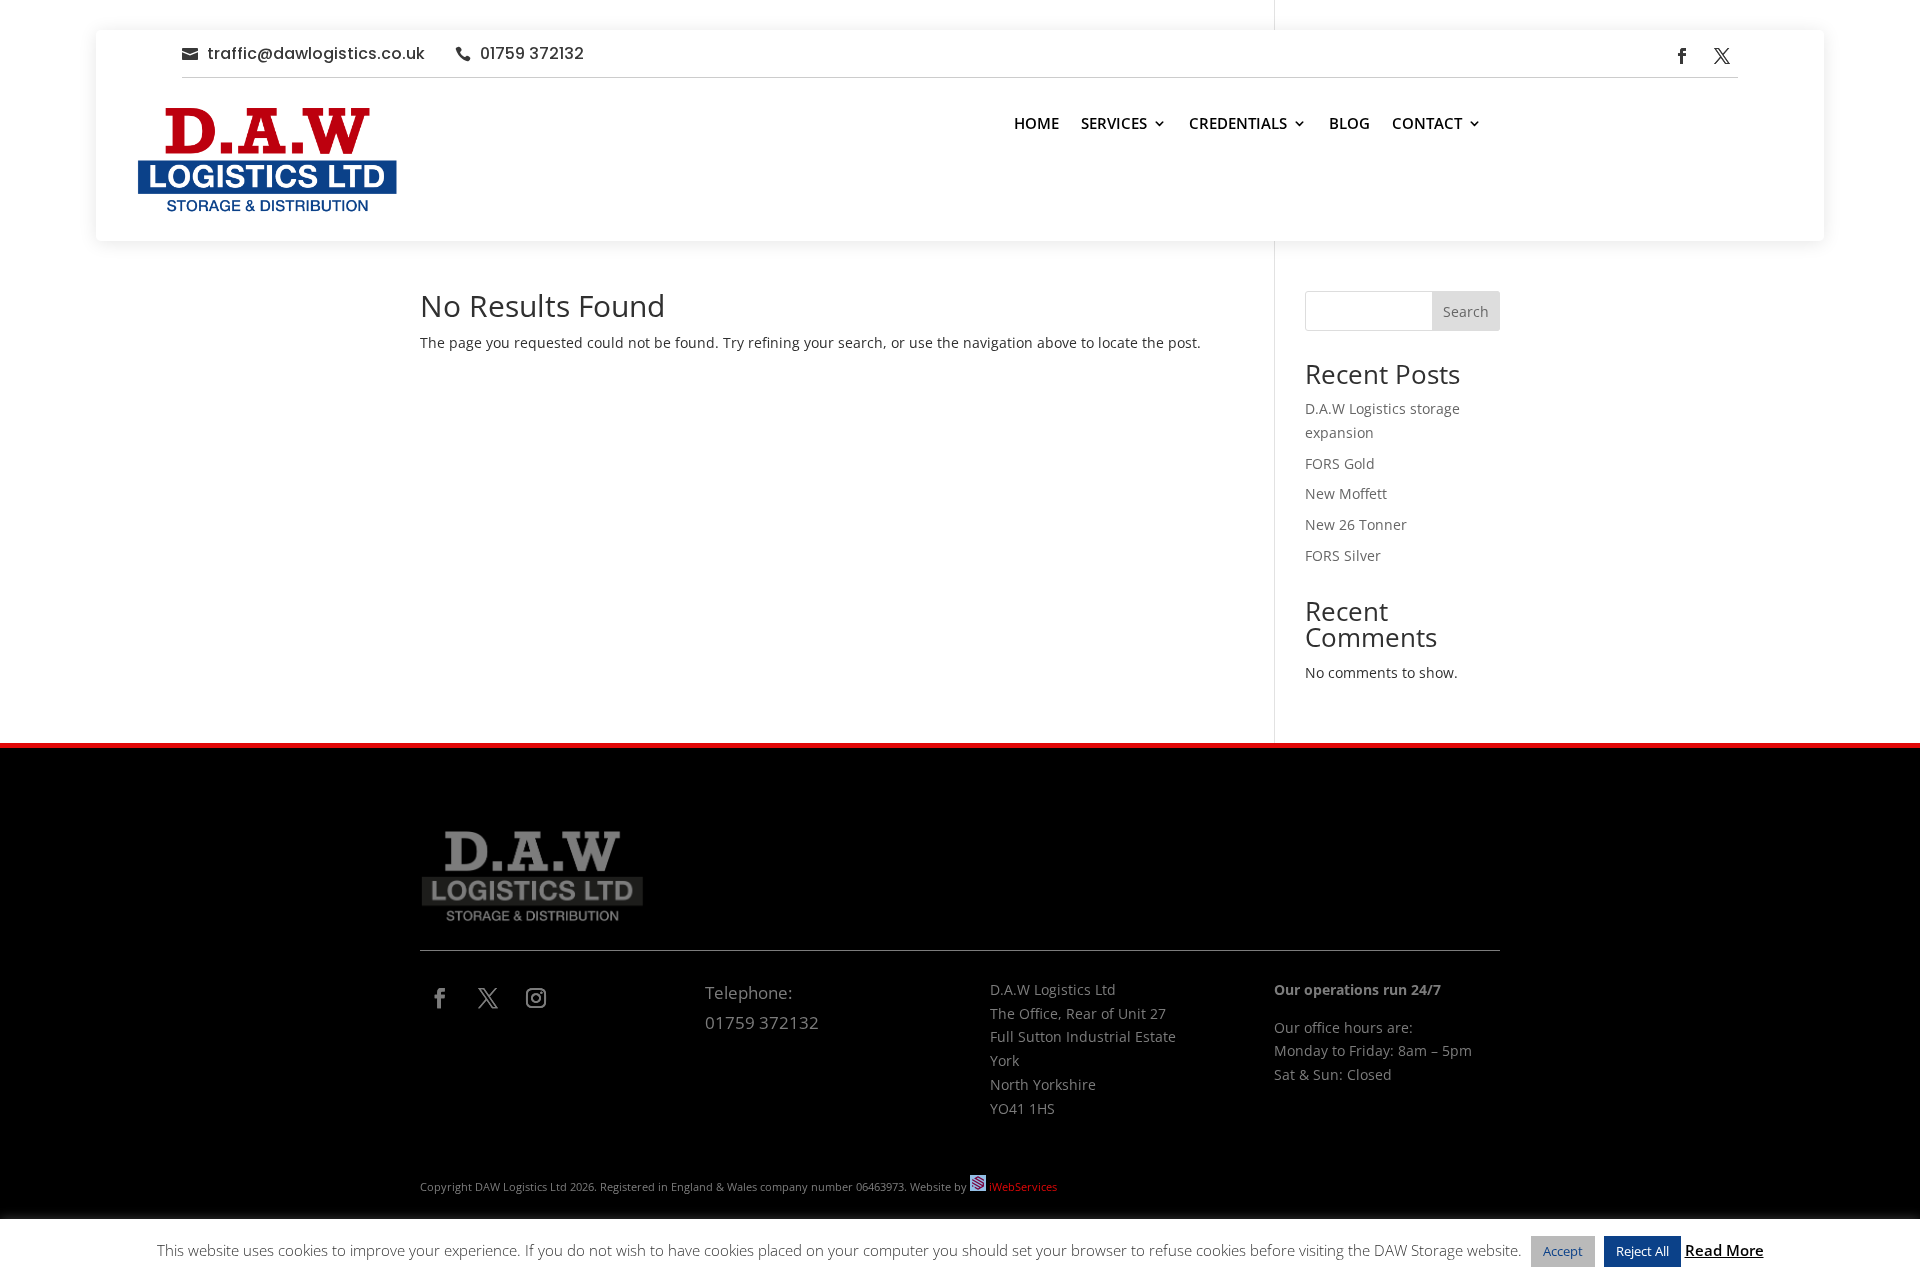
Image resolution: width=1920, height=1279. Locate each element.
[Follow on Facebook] (1682, 56)
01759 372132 (532, 53)
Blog (1349, 123)
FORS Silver (1343, 555)
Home (1036, 123)
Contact (1427, 123)
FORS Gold (1340, 463)
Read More (1724, 1250)
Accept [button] (1563, 1251)
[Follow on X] (1722, 56)
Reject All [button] (1642, 1251)
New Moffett (1346, 493)
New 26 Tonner (1356, 524)
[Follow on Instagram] (536, 998)
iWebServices (1023, 1186)
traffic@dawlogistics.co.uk (316, 53)
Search (1466, 311)
